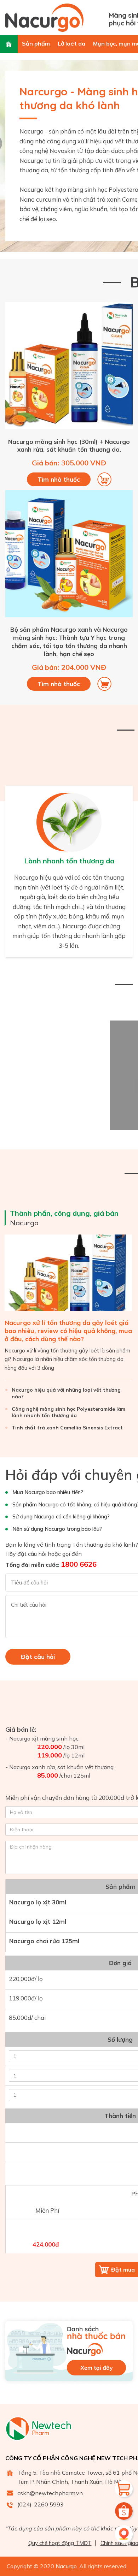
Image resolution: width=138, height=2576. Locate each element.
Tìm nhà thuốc (59, 479)
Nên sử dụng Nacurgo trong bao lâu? (57, 1529)
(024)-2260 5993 (41, 2504)
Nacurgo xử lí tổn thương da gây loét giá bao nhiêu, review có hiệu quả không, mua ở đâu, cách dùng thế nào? (68, 1331)
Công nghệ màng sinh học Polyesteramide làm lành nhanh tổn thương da (68, 1412)
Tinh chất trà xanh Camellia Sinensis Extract (67, 1428)
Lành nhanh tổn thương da (69, 861)
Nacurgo (64, 1218)
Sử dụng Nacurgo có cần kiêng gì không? (61, 1516)
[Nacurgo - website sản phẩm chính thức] (54, 18)
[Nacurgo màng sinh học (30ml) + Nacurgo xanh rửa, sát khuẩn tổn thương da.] (69, 427)
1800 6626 (79, 1564)
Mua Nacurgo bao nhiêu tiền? (48, 1492)
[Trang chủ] (9, 44)
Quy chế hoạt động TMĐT (60, 2543)
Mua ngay (104, 480)
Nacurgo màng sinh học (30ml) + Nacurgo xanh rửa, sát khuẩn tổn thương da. (69, 446)
